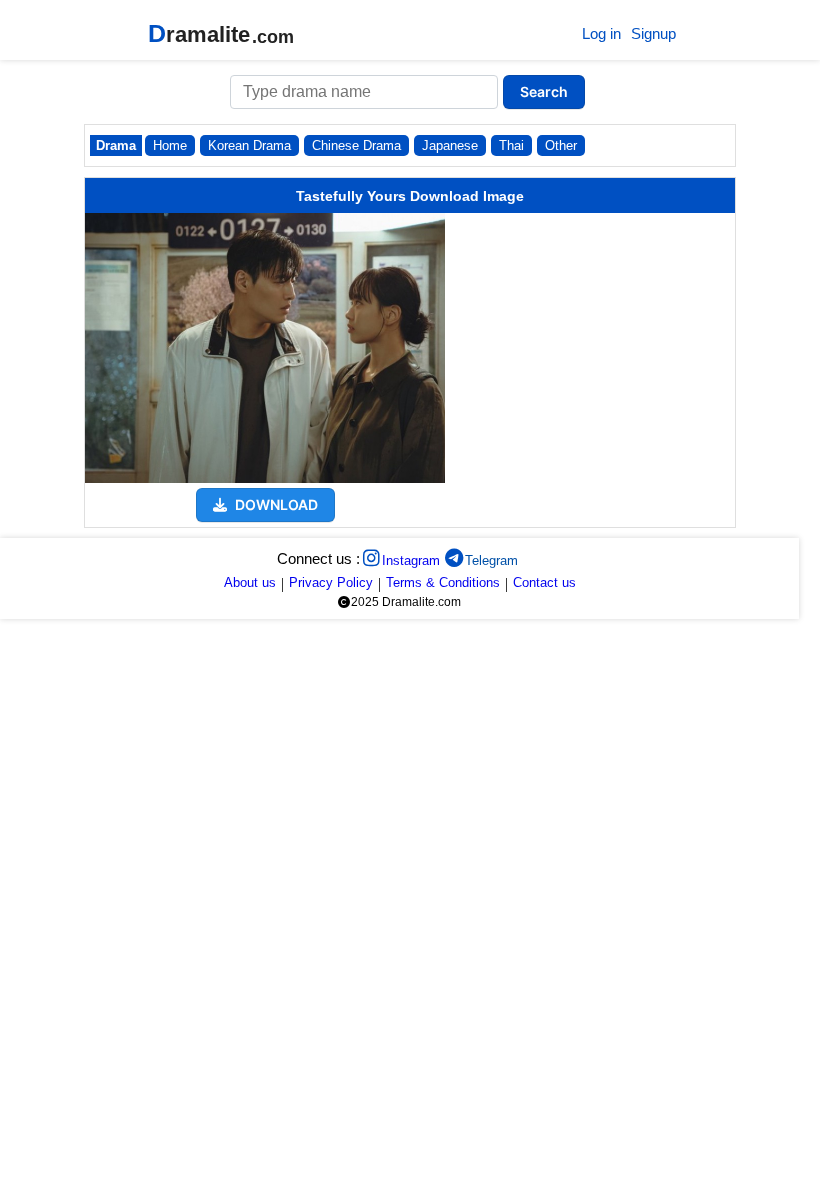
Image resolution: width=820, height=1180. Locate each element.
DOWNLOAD (275, 504)
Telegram (491, 560)
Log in (601, 33)
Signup (653, 33)
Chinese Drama (356, 145)
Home (170, 145)
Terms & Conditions (443, 582)
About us (250, 582)
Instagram (411, 560)
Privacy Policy (331, 582)
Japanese (450, 145)
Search (544, 91)
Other (561, 145)
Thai (511, 145)
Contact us (544, 582)
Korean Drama (249, 145)
